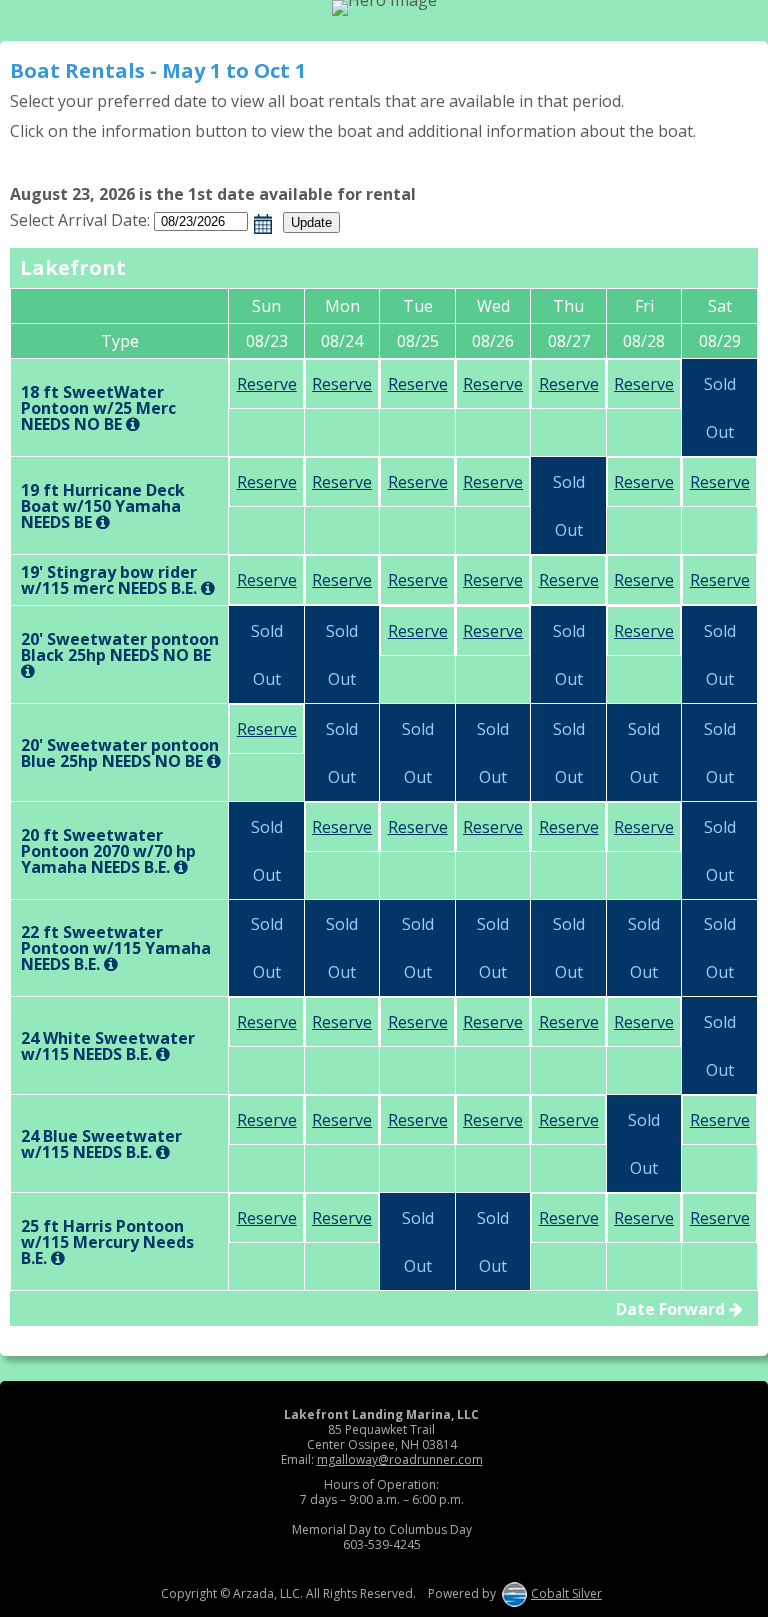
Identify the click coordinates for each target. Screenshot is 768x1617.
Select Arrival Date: (80, 220)
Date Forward (672, 1309)
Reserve (267, 384)
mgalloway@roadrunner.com (400, 1459)
